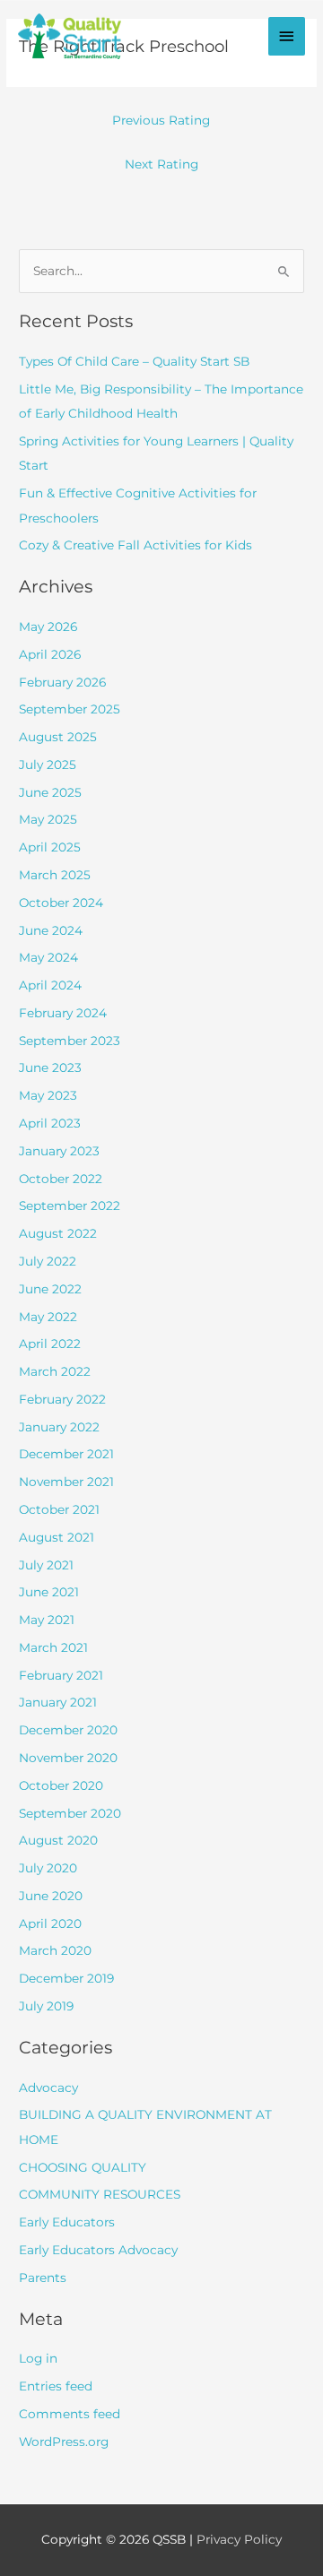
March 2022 (55, 1371)
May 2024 (48, 957)
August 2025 (58, 737)
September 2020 (70, 1813)
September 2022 (70, 1206)
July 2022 (48, 1261)
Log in (38, 2358)
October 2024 (61, 903)
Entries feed (56, 2386)
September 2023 (70, 1041)
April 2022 (50, 1344)
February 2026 (62, 682)
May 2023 (48, 1095)
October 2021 (59, 1509)
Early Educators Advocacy (98, 2250)
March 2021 (53, 1647)
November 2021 (66, 1482)
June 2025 (50, 792)
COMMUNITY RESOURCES (100, 2194)
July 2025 (48, 765)
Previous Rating (161, 120)
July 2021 (46, 1565)
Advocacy (48, 2088)
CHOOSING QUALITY (83, 2167)
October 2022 (61, 1179)
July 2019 (46, 2006)
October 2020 (61, 1785)
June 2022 (50, 1289)
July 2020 (48, 1868)
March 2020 (55, 1950)
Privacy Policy (239, 2539)
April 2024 (50, 985)
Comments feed (70, 2414)
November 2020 (68, 1758)
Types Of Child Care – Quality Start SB (134, 361)
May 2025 (48, 819)
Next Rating (161, 164)
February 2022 (62, 1399)
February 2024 (63, 1013)
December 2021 (66, 1454)
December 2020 (68, 1730)
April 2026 (50, 654)
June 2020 (51, 1896)
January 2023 (59, 1151)
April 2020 (50, 1923)
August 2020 (58, 1840)
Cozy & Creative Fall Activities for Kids (135, 545)
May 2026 (48, 627)
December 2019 (66, 1978)
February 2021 (61, 1675)
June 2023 (50, 1068)
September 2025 (70, 709)
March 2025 (55, 875)
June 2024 (51, 930)
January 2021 (58, 1702)
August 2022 (58, 1233)
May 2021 (47, 1620)
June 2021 (49, 1592)
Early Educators (67, 2222)
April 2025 (50, 847)
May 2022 (48, 1317)
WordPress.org (64, 2442)
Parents (43, 2278)
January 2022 (59, 1427)
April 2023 (50, 1123)
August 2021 (57, 1537)
